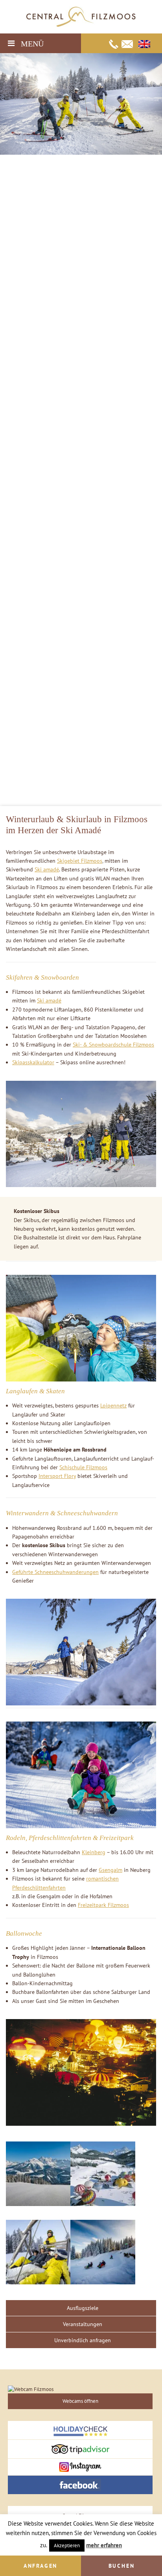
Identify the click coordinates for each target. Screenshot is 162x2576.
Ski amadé (47, 869)
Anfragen (40, 2566)
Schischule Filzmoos (83, 1467)
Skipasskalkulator (33, 1062)
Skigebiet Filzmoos (80, 861)
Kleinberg (94, 1852)
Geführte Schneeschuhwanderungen (55, 1572)
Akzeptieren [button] (67, 2545)
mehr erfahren (104, 2545)
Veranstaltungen (83, 2324)
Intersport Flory (57, 1476)
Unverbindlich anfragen (83, 2340)
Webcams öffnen (80, 2401)
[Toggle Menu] (11, 43)
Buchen (122, 2566)
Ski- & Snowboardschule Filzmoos (113, 1045)
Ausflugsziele (83, 2308)
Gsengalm (110, 1870)
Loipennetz (113, 1405)
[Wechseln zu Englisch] (144, 44)
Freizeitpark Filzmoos (103, 1905)
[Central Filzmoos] (81, 16)
